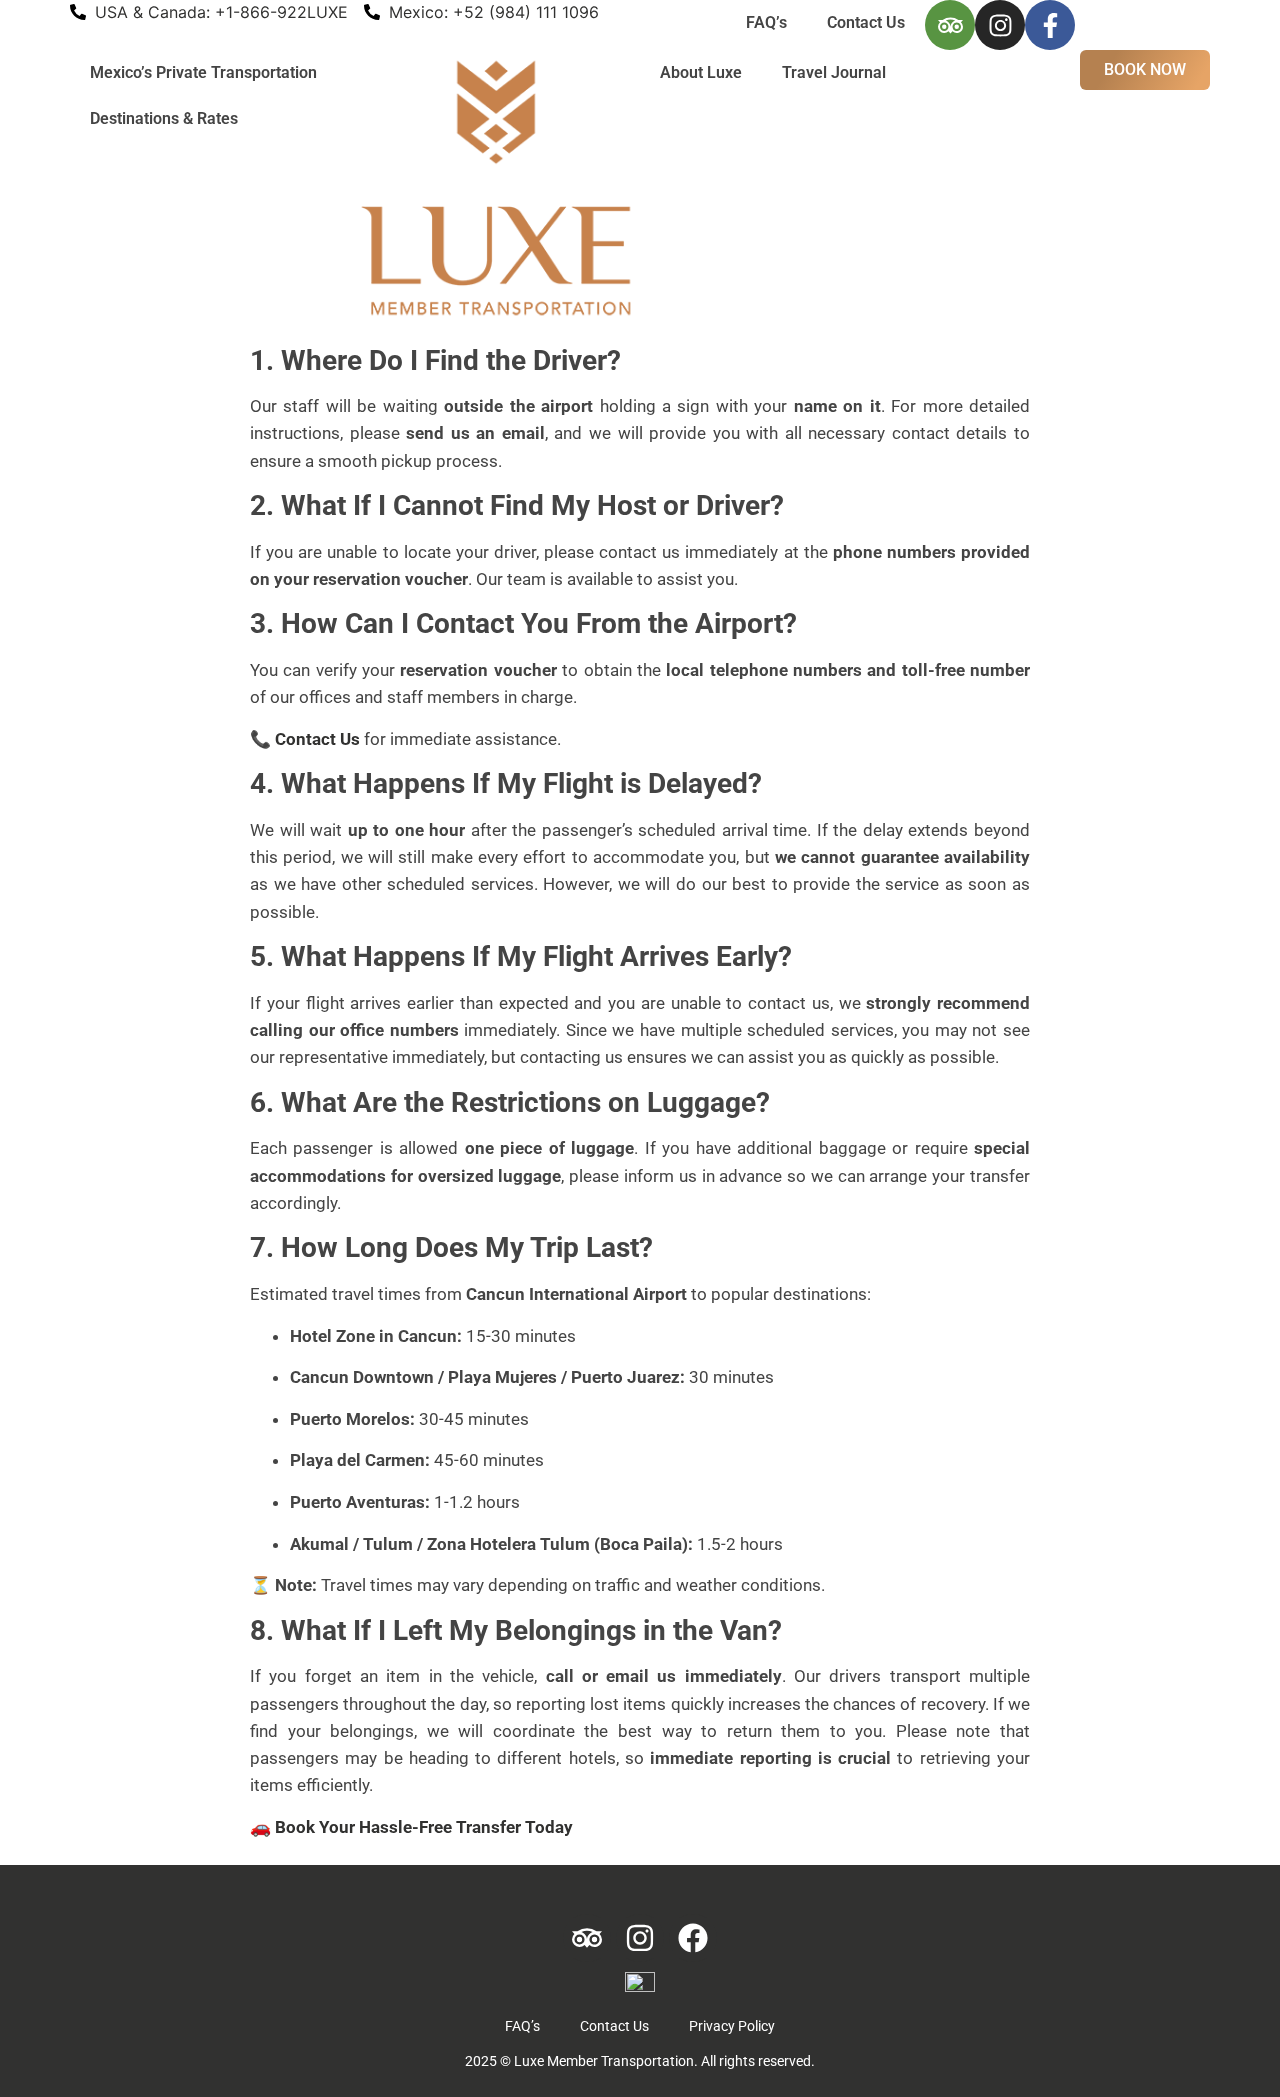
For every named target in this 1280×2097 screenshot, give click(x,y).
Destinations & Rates (164, 118)
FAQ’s (766, 22)
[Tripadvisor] (950, 25)
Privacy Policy (732, 2026)
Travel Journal (834, 72)
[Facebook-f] (1050, 25)
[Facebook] (693, 1938)
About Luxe (701, 72)
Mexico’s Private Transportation (203, 72)
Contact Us (866, 22)
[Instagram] (1000, 25)
